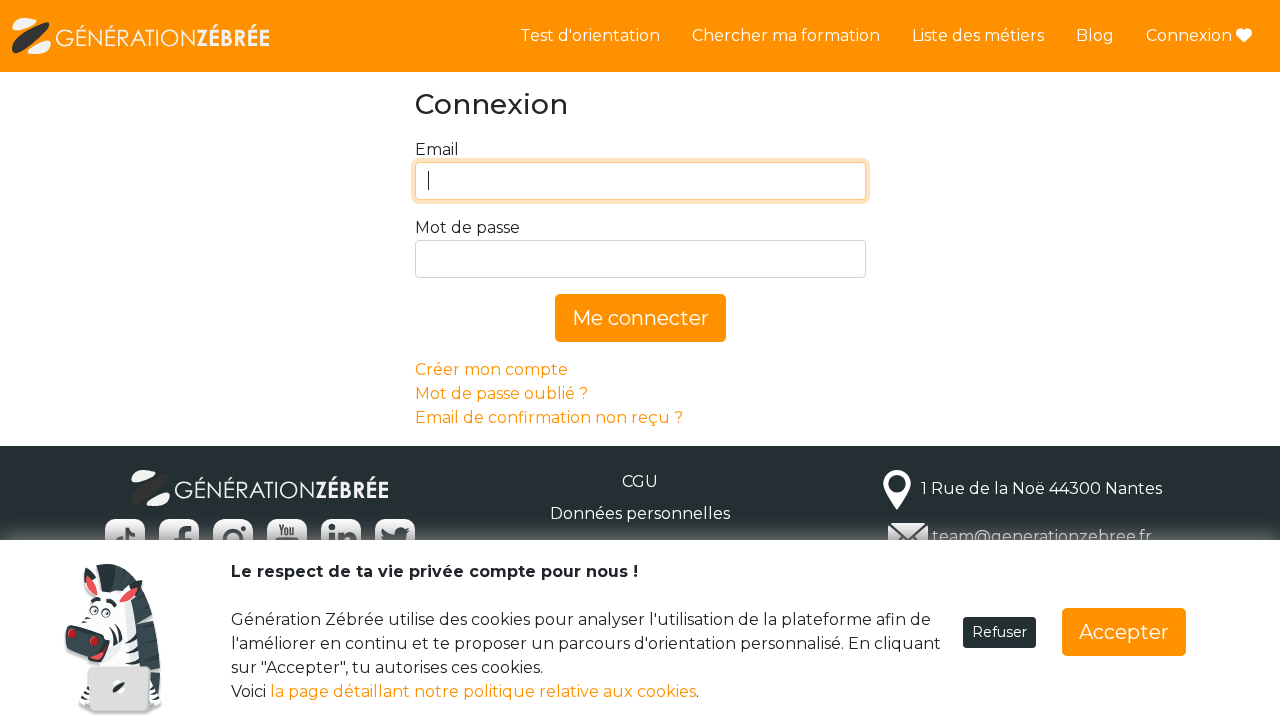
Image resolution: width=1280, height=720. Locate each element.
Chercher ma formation (786, 35)
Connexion (1191, 35)
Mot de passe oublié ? (501, 393)
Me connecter (640, 318)
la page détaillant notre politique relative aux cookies (483, 691)
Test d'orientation (590, 35)
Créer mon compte (491, 369)
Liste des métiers (978, 35)
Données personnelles (640, 513)
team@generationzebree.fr (1042, 536)
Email (437, 149)
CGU (640, 481)
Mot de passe (467, 227)
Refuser (999, 632)
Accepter (1124, 632)
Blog (1095, 35)
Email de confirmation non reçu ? (549, 417)
